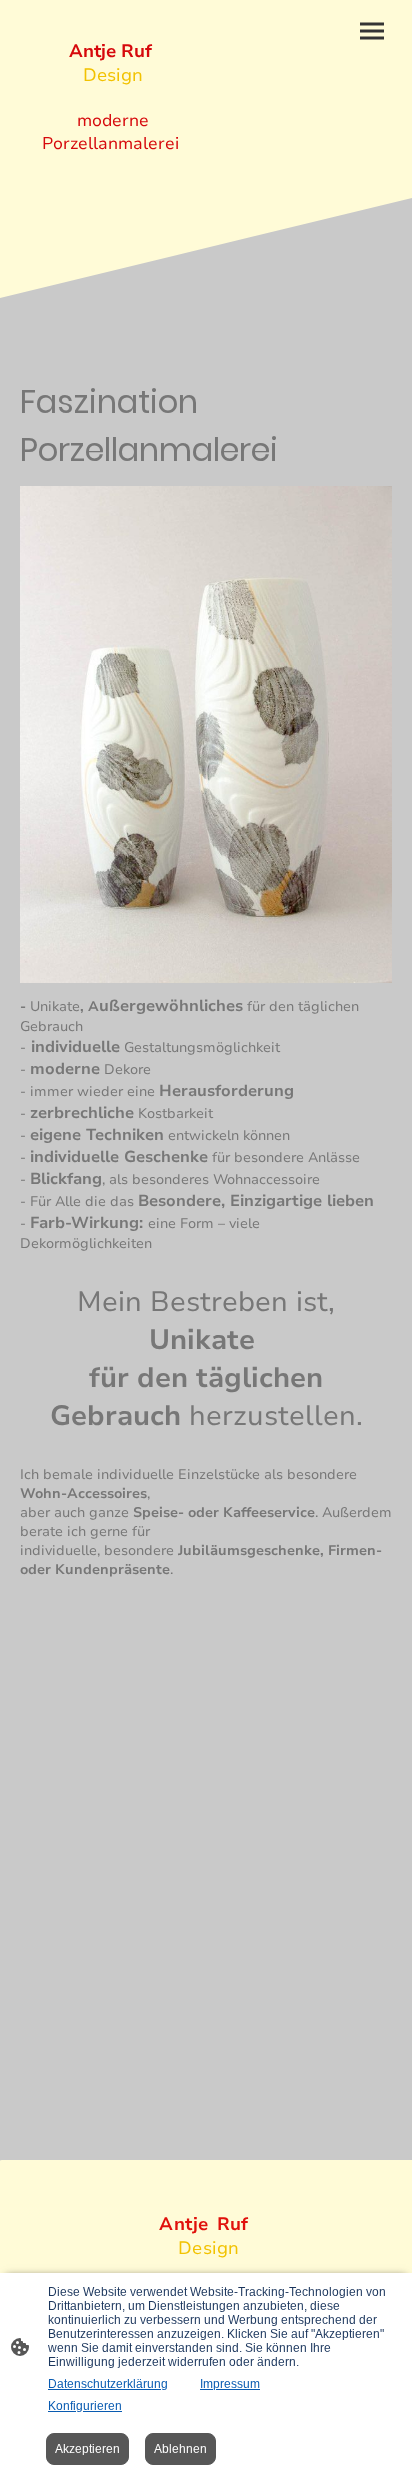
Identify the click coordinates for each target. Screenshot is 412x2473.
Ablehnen (180, 2449)
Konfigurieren (85, 2406)
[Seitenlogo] (111, 173)
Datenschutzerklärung (108, 2384)
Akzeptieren (87, 2449)
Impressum (230, 2384)
